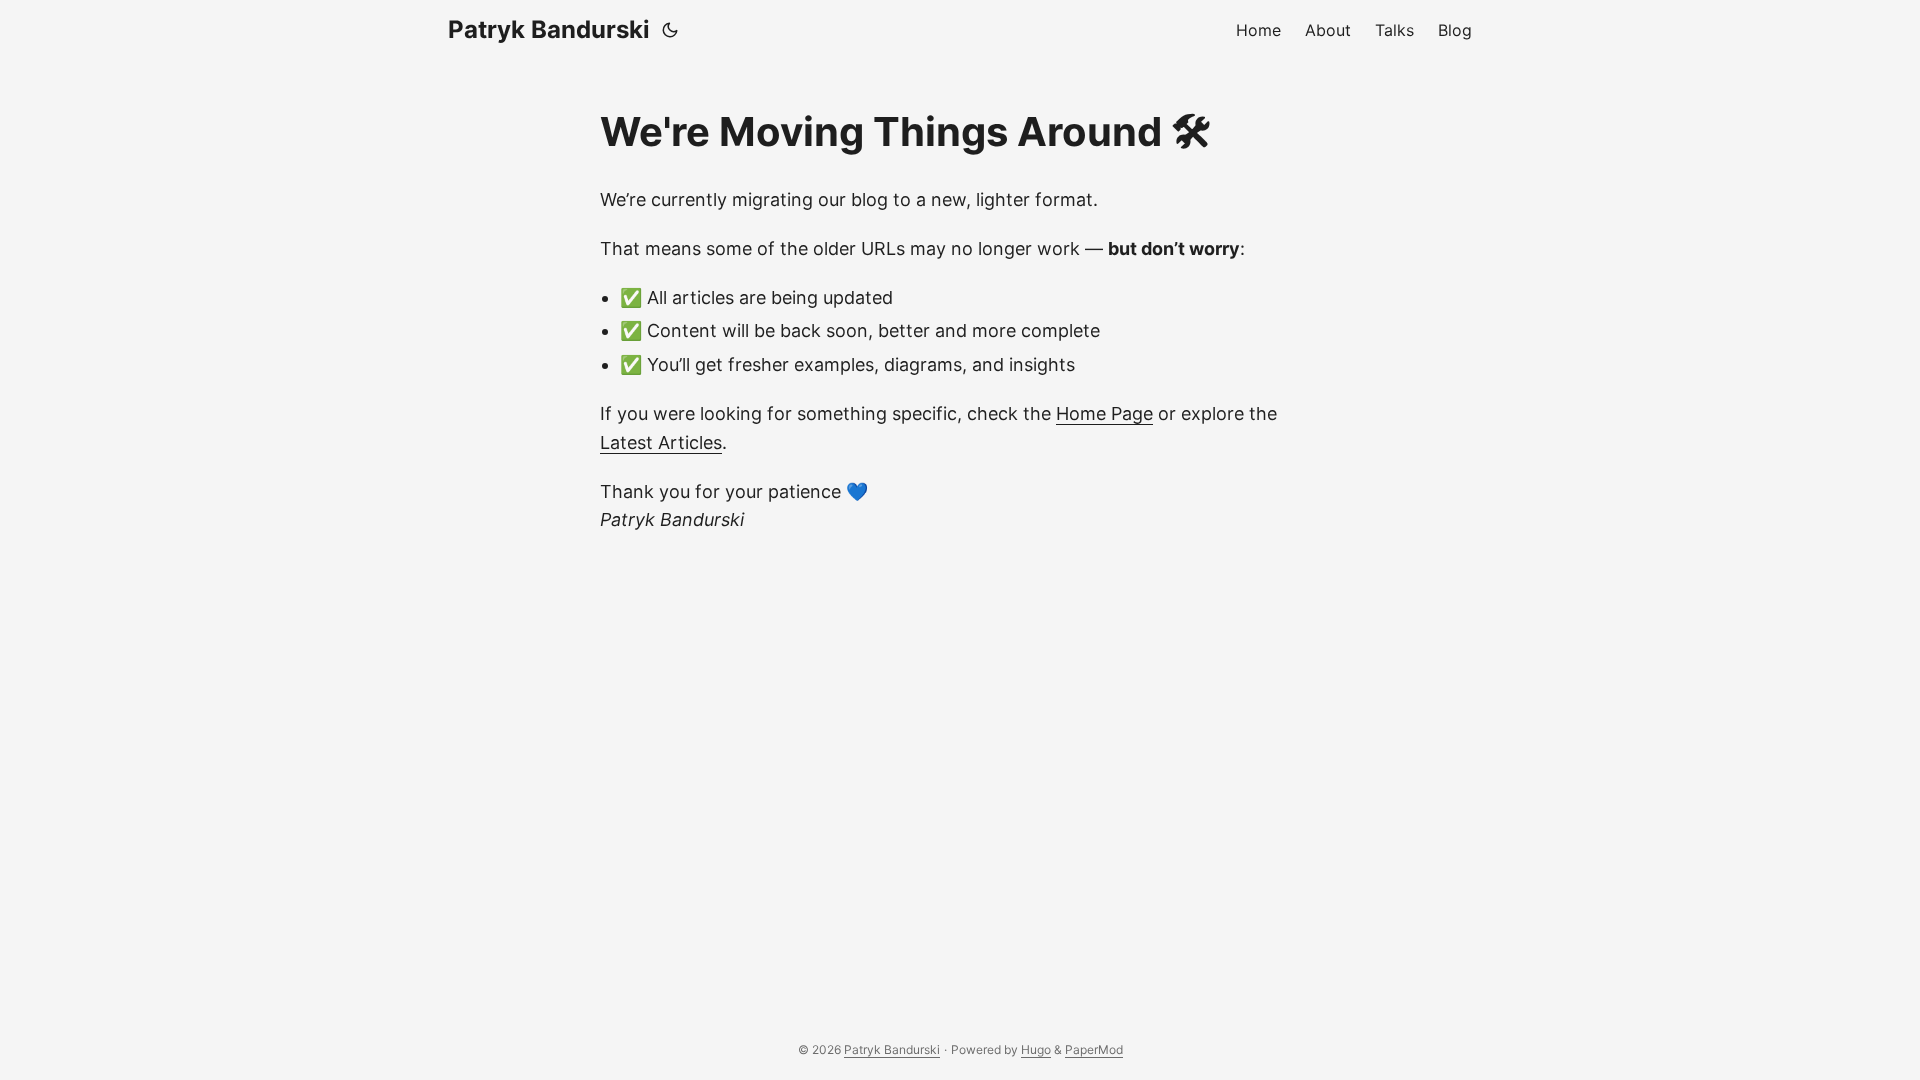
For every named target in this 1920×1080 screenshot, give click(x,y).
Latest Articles (661, 442)
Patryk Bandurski (549, 29)
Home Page (1104, 413)
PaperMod (1094, 1049)
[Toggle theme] (670, 30)
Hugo (1036, 1049)
